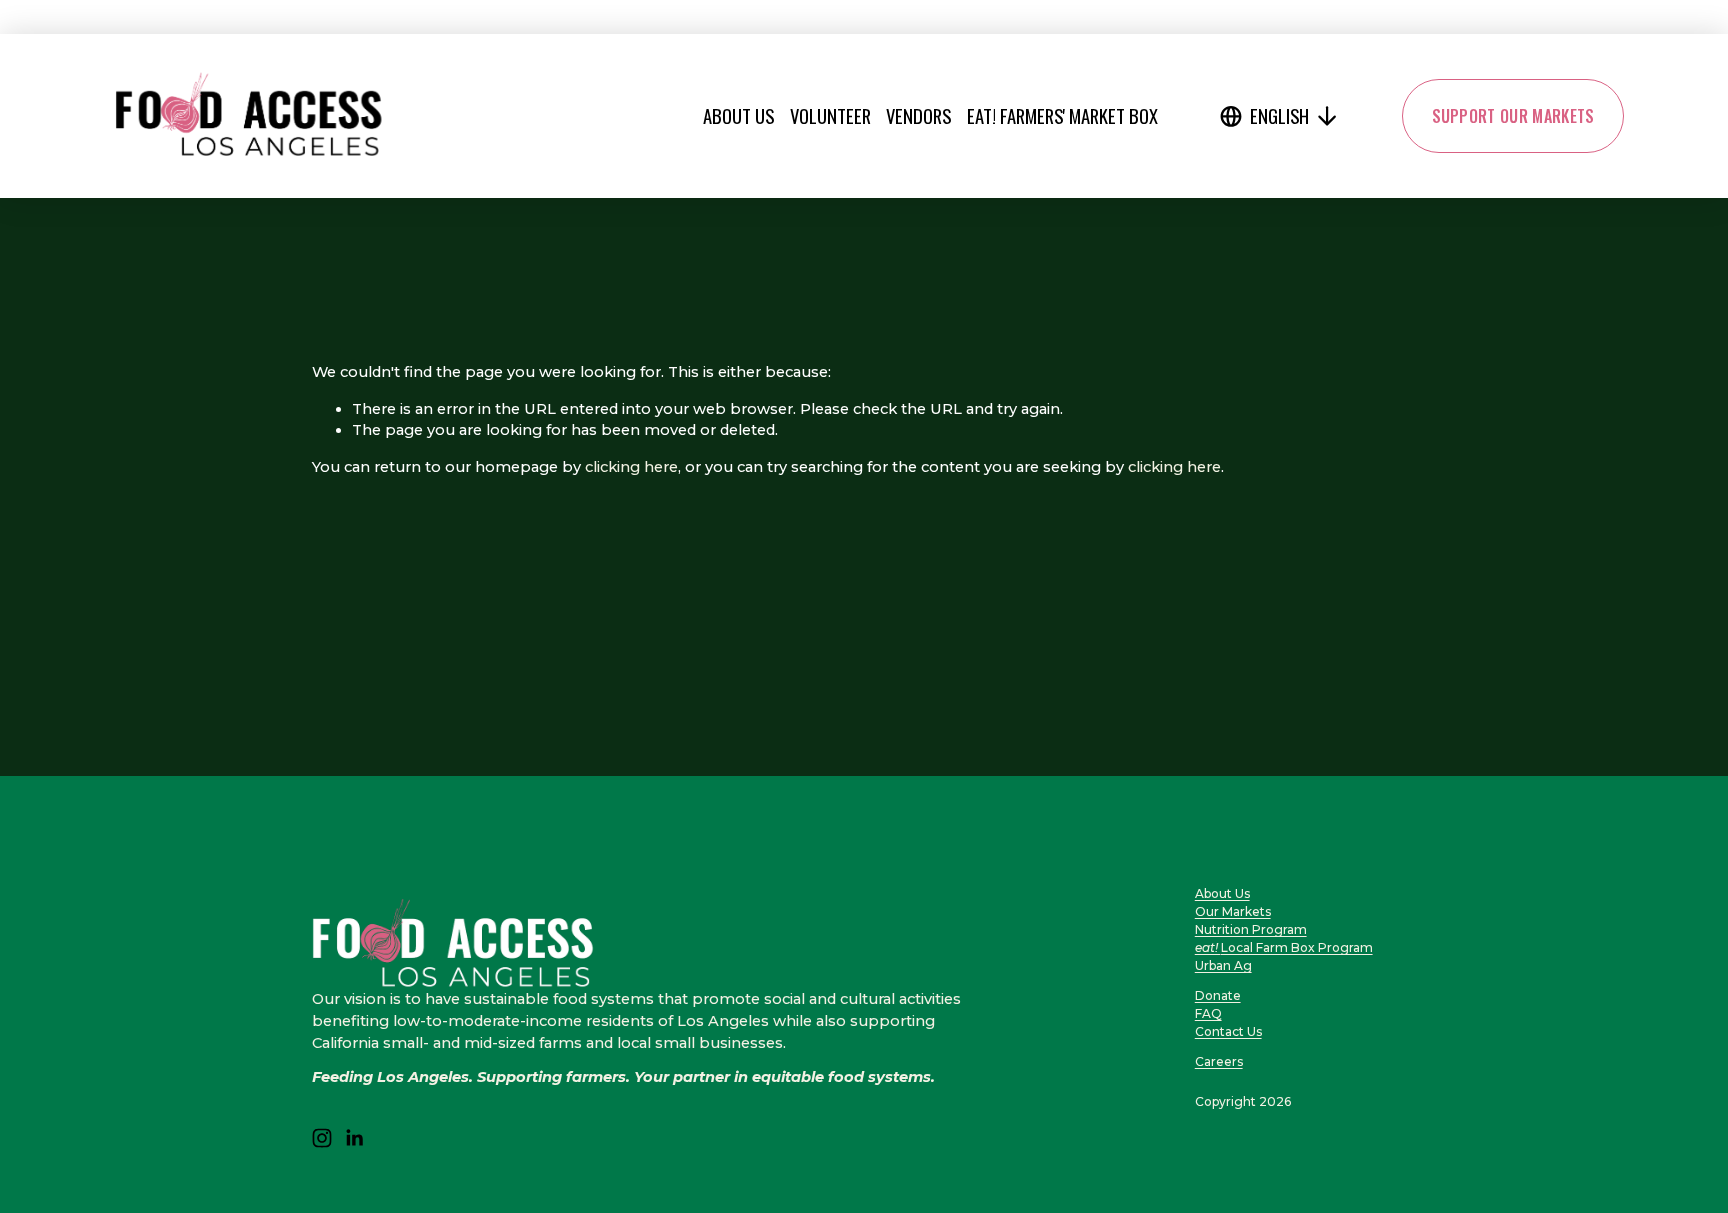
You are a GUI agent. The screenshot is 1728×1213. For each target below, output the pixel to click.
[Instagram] (322, 1138)
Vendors (918, 115)
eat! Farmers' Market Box (1062, 115)
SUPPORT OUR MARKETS (1513, 116)
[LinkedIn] (354, 1138)
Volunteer (830, 115)
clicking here (631, 467)
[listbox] (1280, 116)
